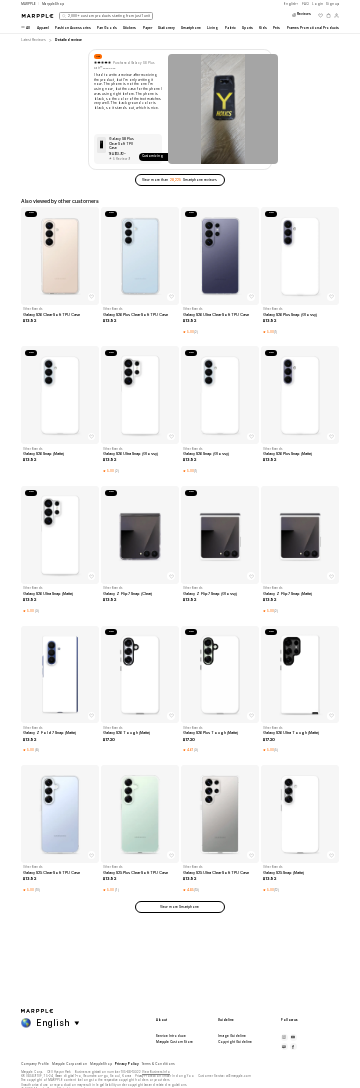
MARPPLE (28, 4)
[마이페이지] (336, 15)
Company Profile (35, 1064)
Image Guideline (232, 1036)
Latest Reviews (33, 40)
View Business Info (156, 1072)
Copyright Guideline (235, 1042)
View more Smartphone (179, 907)
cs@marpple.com (238, 1076)
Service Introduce (171, 1036)
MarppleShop (101, 1064)
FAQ (305, 4)
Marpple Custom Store (174, 1042)
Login (317, 4)
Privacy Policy (127, 1064)
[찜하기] (92, 297)
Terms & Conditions (158, 1064)
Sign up (332, 4)
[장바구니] (328, 15)
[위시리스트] (320, 15)
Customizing (152, 156)
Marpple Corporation (69, 1064)
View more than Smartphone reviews (179, 180)
